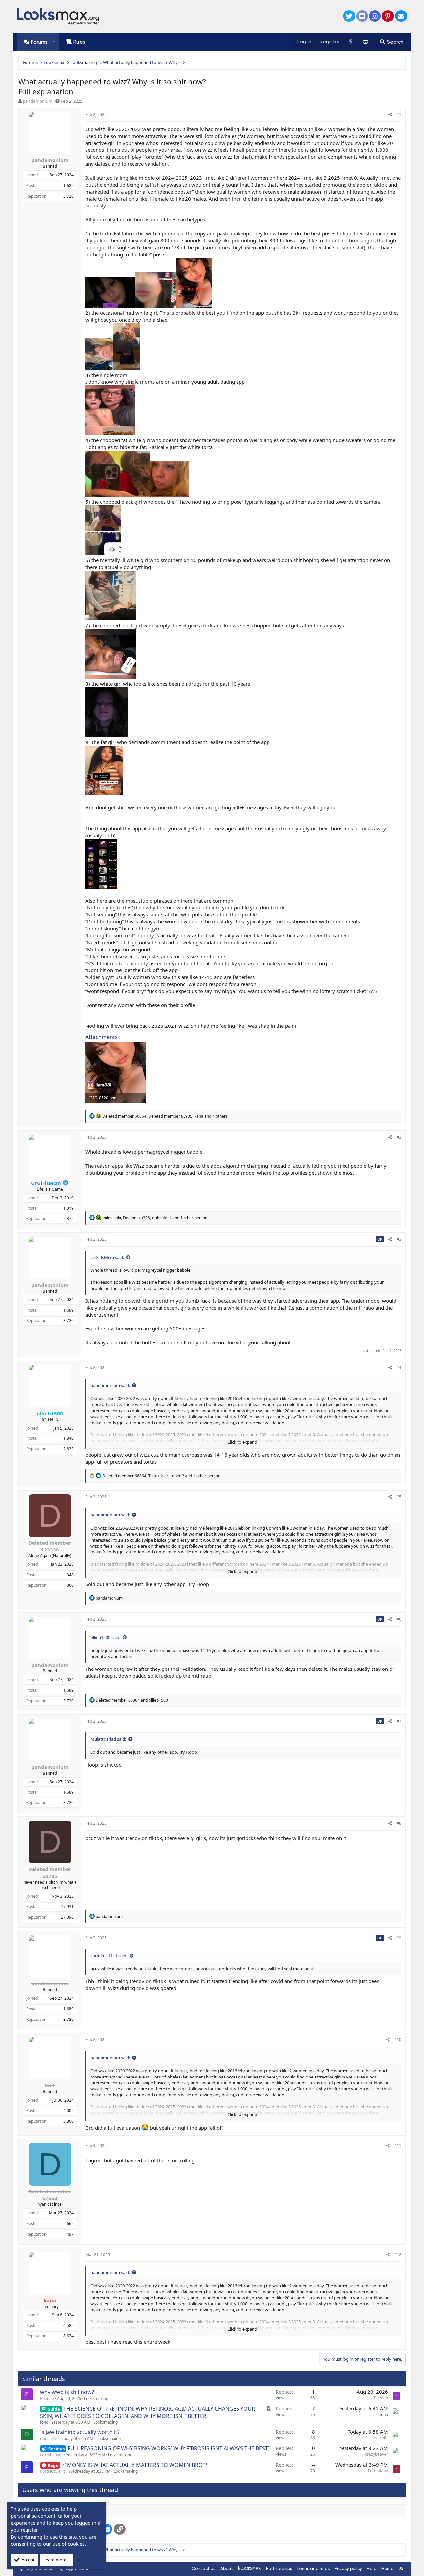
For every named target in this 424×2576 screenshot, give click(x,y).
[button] (53, 42)
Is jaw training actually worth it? (80, 2432)
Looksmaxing (96, 2399)
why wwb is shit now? (67, 2392)
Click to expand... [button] (244, 1442)
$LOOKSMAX (249, 2569)
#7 (399, 1721)
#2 (399, 1137)
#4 (399, 1367)
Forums (39, 42)
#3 (399, 1239)
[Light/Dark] (365, 42)
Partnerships (279, 2569)
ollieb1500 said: (105, 1637)
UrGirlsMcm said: (107, 1257)
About (227, 2569)
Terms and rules (313, 2569)
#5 (399, 1497)
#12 (398, 2255)
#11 (398, 2146)
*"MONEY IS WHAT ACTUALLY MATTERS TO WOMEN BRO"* (135, 2465)
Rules (79, 42)
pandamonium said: (110, 1385)
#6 (399, 1619)
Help (371, 2569)
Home (387, 2569)
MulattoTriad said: (108, 1739)
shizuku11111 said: (109, 1956)
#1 (399, 115)
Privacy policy (348, 2569)
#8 (399, 1823)
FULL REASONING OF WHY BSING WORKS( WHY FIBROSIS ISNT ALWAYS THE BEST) (169, 2448)
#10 (398, 2040)
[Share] (390, 115)
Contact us (204, 2569)
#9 (399, 1938)
